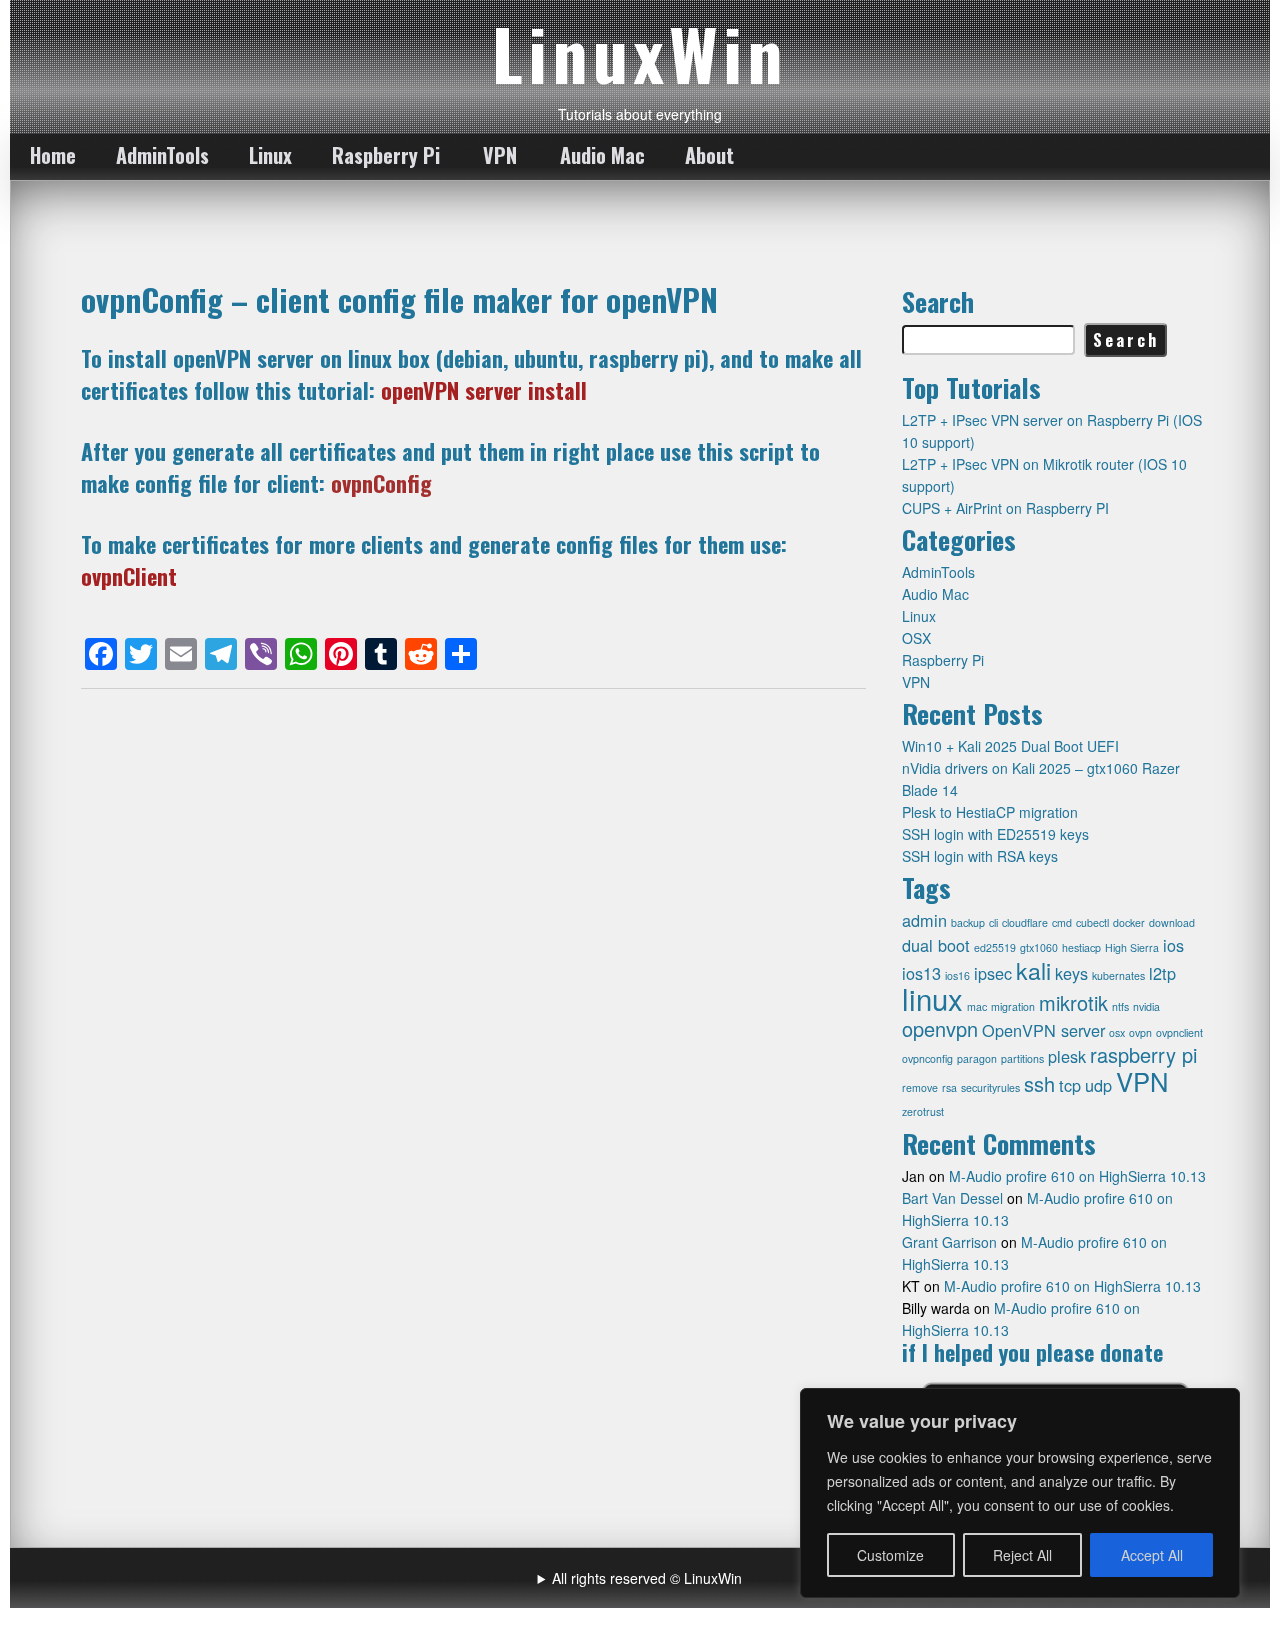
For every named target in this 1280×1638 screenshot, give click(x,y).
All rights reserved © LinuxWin (647, 1578)
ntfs (1120, 1006)
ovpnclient (1179, 1032)
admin (924, 920)
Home (53, 155)
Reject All (1022, 1555)
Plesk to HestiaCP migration (990, 812)
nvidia (1146, 1006)
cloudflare (1025, 922)
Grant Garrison (949, 1242)
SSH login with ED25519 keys (995, 834)
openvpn (940, 1028)
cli (993, 922)
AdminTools (162, 155)
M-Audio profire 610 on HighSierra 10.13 (1077, 1176)
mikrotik (1073, 1002)
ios (1173, 945)
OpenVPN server (1043, 1030)
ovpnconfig (927, 1058)
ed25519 (995, 947)
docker (1129, 922)
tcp (1070, 1085)
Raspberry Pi (386, 155)
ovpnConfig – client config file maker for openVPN (399, 299)
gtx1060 (1039, 947)
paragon (977, 1058)
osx (1117, 1032)
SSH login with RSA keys (980, 856)
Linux (270, 155)
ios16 (957, 975)
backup (968, 922)
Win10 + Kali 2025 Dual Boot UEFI (1010, 746)
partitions (1022, 1058)
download (1172, 922)
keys (1071, 973)
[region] (1020, 1493)
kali (1033, 970)
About (709, 155)
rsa (949, 1087)
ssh (1039, 1083)
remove (920, 1087)
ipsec (993, 973)
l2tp (1162, 973)
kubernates (1118, 975)
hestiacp (1081, 947)
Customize (890, 1555)
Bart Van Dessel (952, 1198)
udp (1098, 1085)
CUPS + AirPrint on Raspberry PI (1005, 508)
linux (932, 998)
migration (1013, 1006)
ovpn (1140, 1032)
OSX (916, 638)
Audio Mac (602, 155)
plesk (1067, 1056)
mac (977, 1006)
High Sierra (1132, 947)
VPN (500, 155)
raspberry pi (1143, 1054)
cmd (1062, 922)
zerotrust (923, 1111)
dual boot (936, 945)
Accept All (1152, 1555)
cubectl (1092, 922)
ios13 (921, 973)
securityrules (990, 1087)
